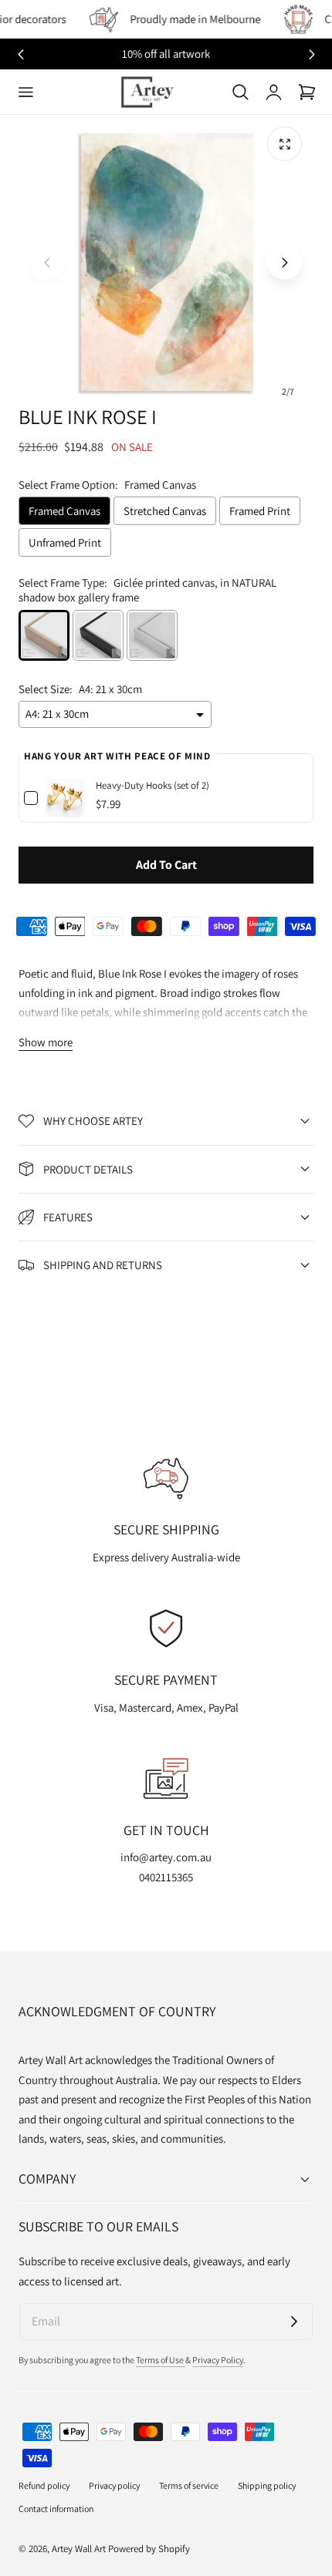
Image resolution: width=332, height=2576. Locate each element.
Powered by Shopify (149, 2549)
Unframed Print (65, 542)
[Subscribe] (294, 2322)
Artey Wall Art (79, 2549)
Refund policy (44, 2485)
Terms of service (189, 2485)
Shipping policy (267, 2485)
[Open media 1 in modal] (285, 144)
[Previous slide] (47, 263)
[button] (25, 92)
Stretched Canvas (165, 511)
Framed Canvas (64, 511)
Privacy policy (114, 2485)
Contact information (56, 2509)
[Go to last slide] (20, 54)
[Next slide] (312, 54)
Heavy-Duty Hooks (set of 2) (152, 785)
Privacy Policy (218, 2360)
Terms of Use (161, 2360)
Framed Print (260, 511)
